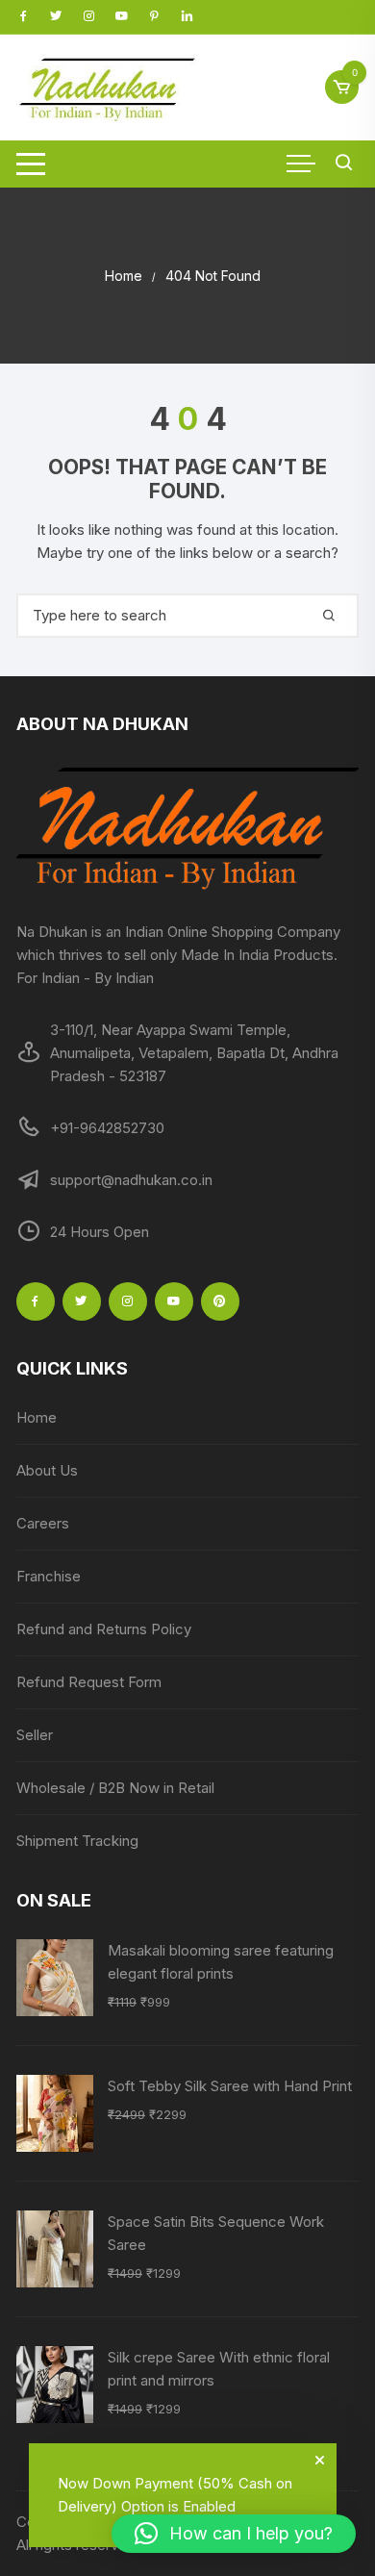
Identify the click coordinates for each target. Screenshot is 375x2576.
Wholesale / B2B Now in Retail (115, 1788)
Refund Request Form (89, 1682)
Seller (35, 1735)
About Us (47, 1470)
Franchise (49, 1576)
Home (37, 1417)
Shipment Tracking (77, 1841)
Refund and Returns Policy (104, 1629)
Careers (43, 1523)
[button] (234, 2534)
